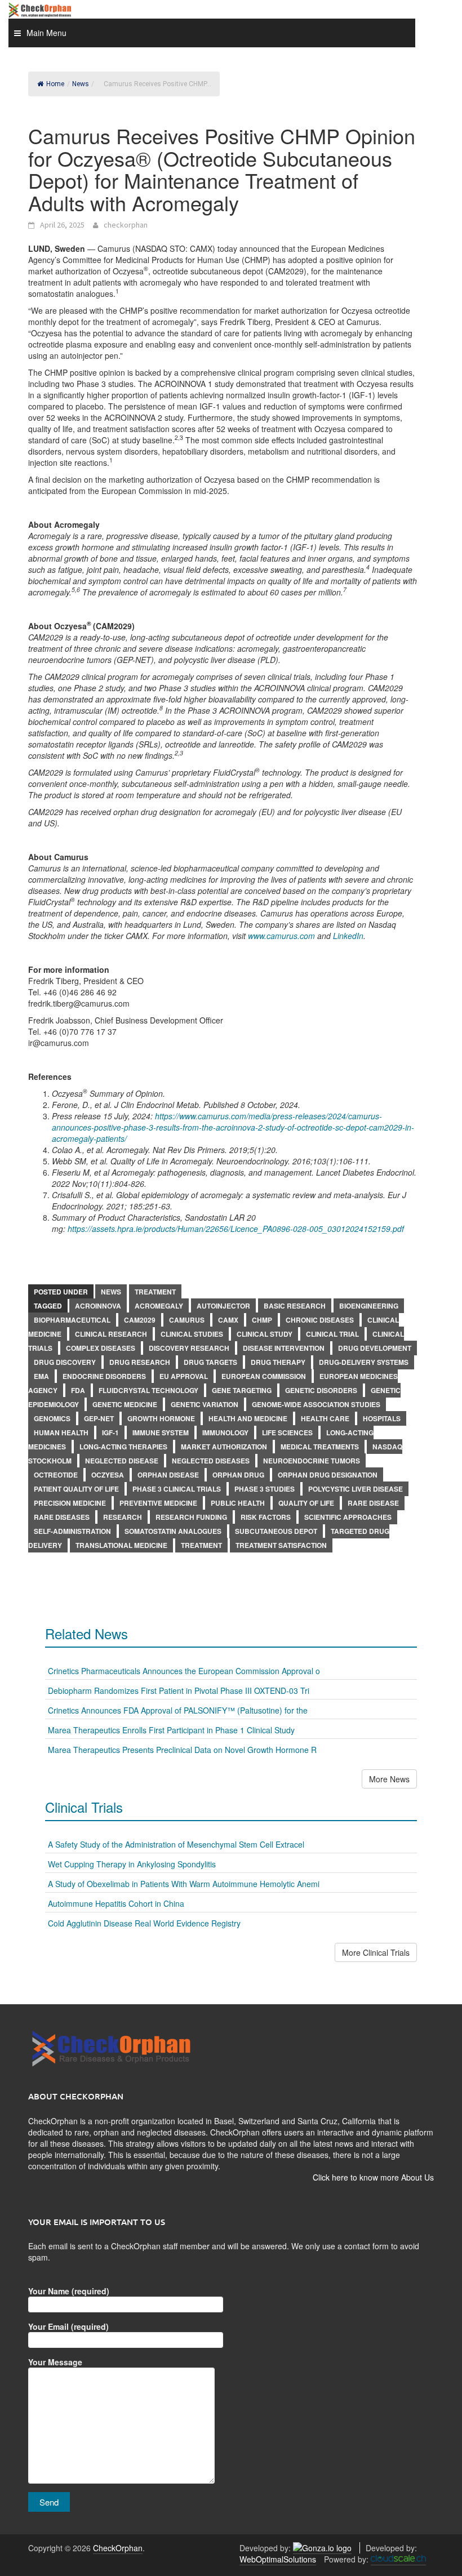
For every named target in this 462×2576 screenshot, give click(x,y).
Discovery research (189, 1348)
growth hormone (161, 1418)
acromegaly (159, 1306)
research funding (191, 1517)
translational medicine (121, 1545)
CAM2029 (140, 1320)
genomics (52, 1418)
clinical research (111, 1334)
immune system (161, 1432)
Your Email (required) (68, 2326)
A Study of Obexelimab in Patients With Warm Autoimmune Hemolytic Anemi (184, 1884)
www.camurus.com (281, 936)
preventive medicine (158, 1503)
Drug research (140, 1362)
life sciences (287, 1432)
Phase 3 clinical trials (177, 1489)
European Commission (264, 1376)
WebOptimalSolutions (278, 2559)
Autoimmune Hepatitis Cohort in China (116, 1903)
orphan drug (238, 1475)
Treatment (155, 1292)
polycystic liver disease (356, 1489)
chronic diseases (320, 1320)
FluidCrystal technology (148, 1390)
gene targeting (242, 1390)
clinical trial (332, 1334)
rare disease (373, 1503)
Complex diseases (101, 1348)
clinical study (265, 1334)
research (123, 1517)
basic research (295, 1306)
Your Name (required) (69, 2291)
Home (55, 84)
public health (238, 1503)
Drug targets (210, 1362)
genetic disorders (321, 1390)
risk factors (266, 1517)
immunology (225, 1432)
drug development (375, 1348)
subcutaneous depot (276, 1531)
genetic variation (205, 1404)
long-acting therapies (123, 1447)
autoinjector (223, 1306)
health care (325, 1418)
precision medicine (70, 1503)
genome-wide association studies (316, 1404)
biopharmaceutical (72, 1320)
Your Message (55, 2362)
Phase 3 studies (265, 1489)
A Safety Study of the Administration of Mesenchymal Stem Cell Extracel (176, 1844)
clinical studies (192, 1334)
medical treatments (320, 1447)
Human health (61, 1432)
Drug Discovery (65, 1362)
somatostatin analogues (173, 1531)
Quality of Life (306, 1503)
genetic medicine (125, 1404)
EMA (41, 1376)
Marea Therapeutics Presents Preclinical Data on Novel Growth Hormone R (182, 1750)
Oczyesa (108, 1475)
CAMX (228, 1320)
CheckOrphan (118, 2548)
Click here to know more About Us (373, 2177)
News (111, 1292)
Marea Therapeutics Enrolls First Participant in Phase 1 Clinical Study (171, 1730)
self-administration (72, 1531)
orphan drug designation (328, 1475)
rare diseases (62, 1517)
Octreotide (56, 1475)
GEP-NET (99, 1418)
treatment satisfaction (281, 1545)
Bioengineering (369, 1306)
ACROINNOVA (98, 1306)
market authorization (224, 1447)
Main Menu (46, 33)
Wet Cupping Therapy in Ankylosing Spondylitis (132, 1864)
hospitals (382, 1418)
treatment (201, 1545)
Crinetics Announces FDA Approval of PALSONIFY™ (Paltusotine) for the (178, 1710)
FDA (78, 1390)
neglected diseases (211, 1461)
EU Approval (184, 1376)
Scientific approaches (348, 1517)
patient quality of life (76, 1489)
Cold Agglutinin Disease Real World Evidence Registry (144, 1923)
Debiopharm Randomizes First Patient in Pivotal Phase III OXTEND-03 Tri (179, 1690)
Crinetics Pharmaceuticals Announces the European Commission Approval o (184, 1671)
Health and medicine (248, 1418)
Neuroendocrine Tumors (312, 1461)
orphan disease (168, 1475)
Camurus (187, 1320)
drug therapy (278, 1362)
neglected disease (122, 1461)
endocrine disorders (104, 1376)
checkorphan (126, 225)
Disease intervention (284, 1348)
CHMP (262, 1320)
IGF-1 (110, 1432)
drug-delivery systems (364, 1362)
